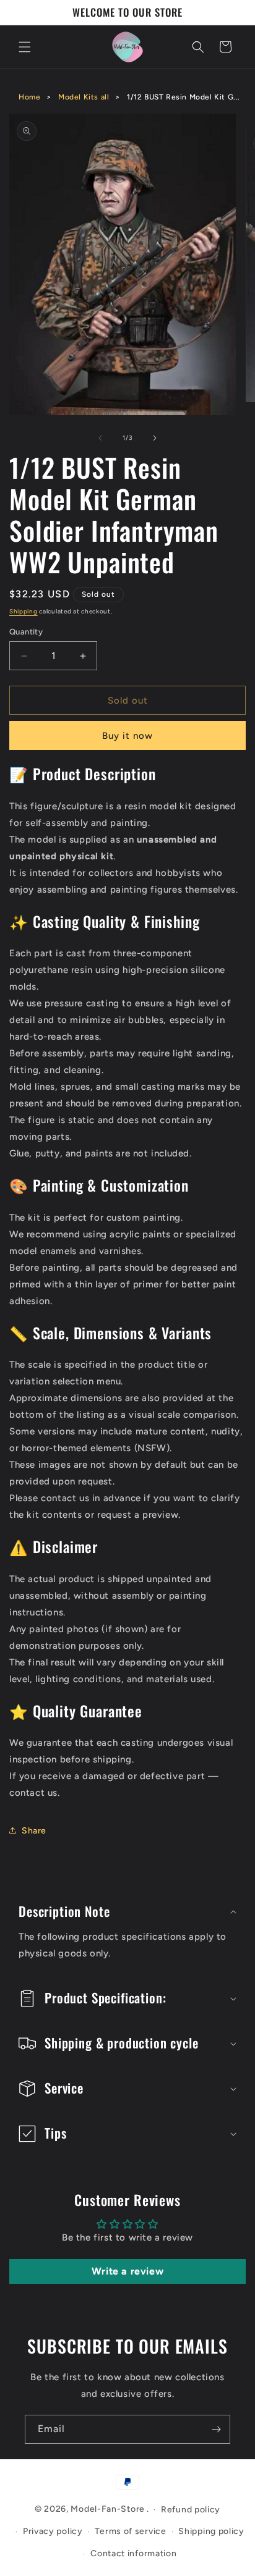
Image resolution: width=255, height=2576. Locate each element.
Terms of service (130, 2531)
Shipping (24, 611)
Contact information (133, 2553)
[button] (25, 47)
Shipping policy (211, 2531)
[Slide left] (100, 438)
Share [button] (34, 1831)
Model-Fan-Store (108, 2509)
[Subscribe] (216, 2429)
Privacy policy (53, 2531)
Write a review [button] (127, 2271)
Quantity (26, 632)
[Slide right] (155, 438)
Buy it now (127, 736)
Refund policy (191, 2510)
